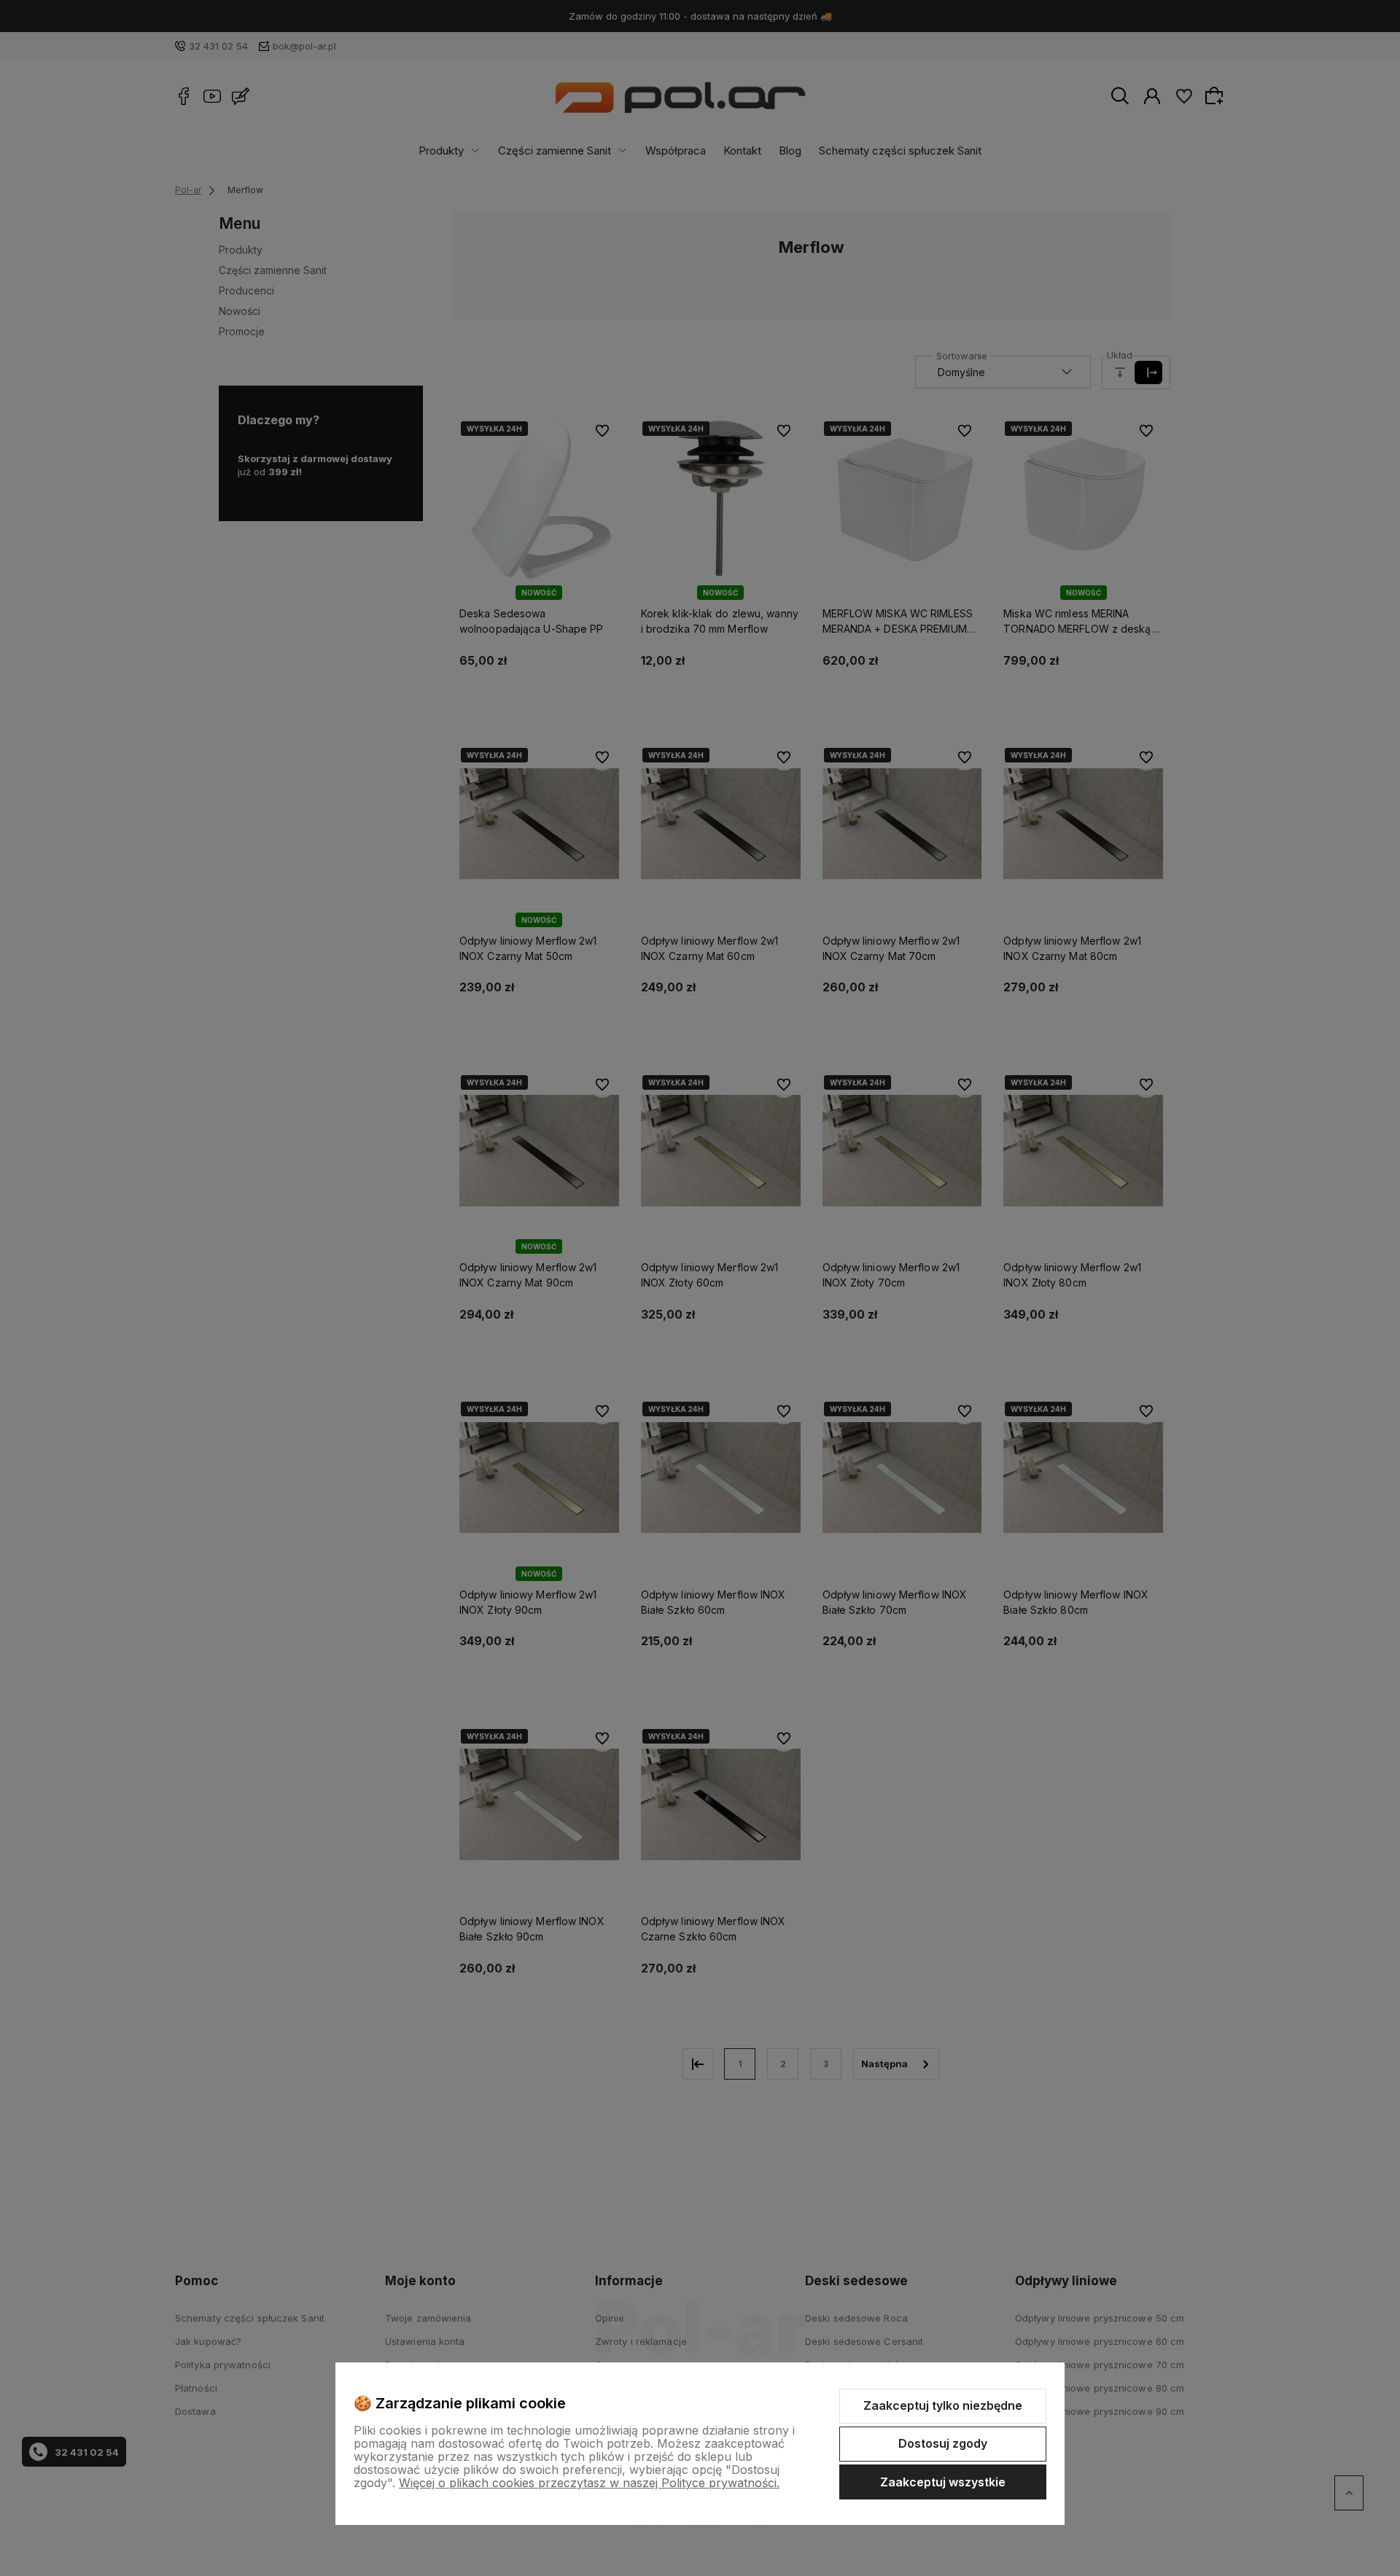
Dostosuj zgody (943, 2443)
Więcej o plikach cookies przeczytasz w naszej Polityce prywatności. (589, 2483)
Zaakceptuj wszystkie (943, 2482)
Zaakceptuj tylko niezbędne (943, 2405)
